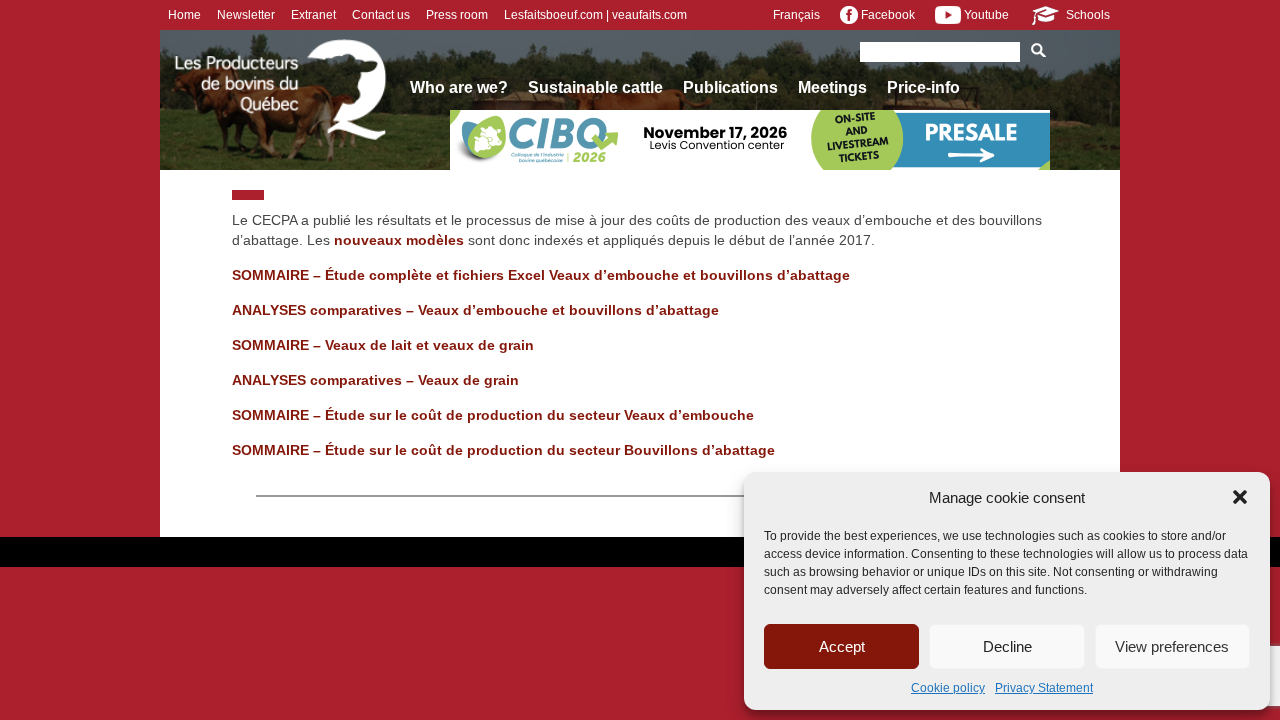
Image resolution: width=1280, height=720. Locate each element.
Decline (1007, 646)
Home (184, 15)
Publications (730, 87)
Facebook (886, 15)
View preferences (1172, 646)
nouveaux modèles (399, 240)
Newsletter (246, 15)
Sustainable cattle (595, 87)
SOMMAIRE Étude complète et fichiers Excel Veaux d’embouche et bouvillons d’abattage (541, 275)
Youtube (985, 15)
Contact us (381, 15)
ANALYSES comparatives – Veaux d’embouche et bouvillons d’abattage (475, 310)
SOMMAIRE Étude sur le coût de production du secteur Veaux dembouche (493, 415)
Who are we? (459, 87)
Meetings (832, 87)
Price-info (923, 87)
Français (796, 15)
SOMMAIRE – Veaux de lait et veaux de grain (383, 345)
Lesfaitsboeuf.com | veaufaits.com (595, 15)
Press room (457, 15)
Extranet (313, 15)
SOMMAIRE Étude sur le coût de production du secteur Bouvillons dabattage (503, 450)
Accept (842, 646)
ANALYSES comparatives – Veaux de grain (375, 380)
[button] (1240, 497)
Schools (1086, 15)
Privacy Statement (1044, 688)
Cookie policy (948, 688)
